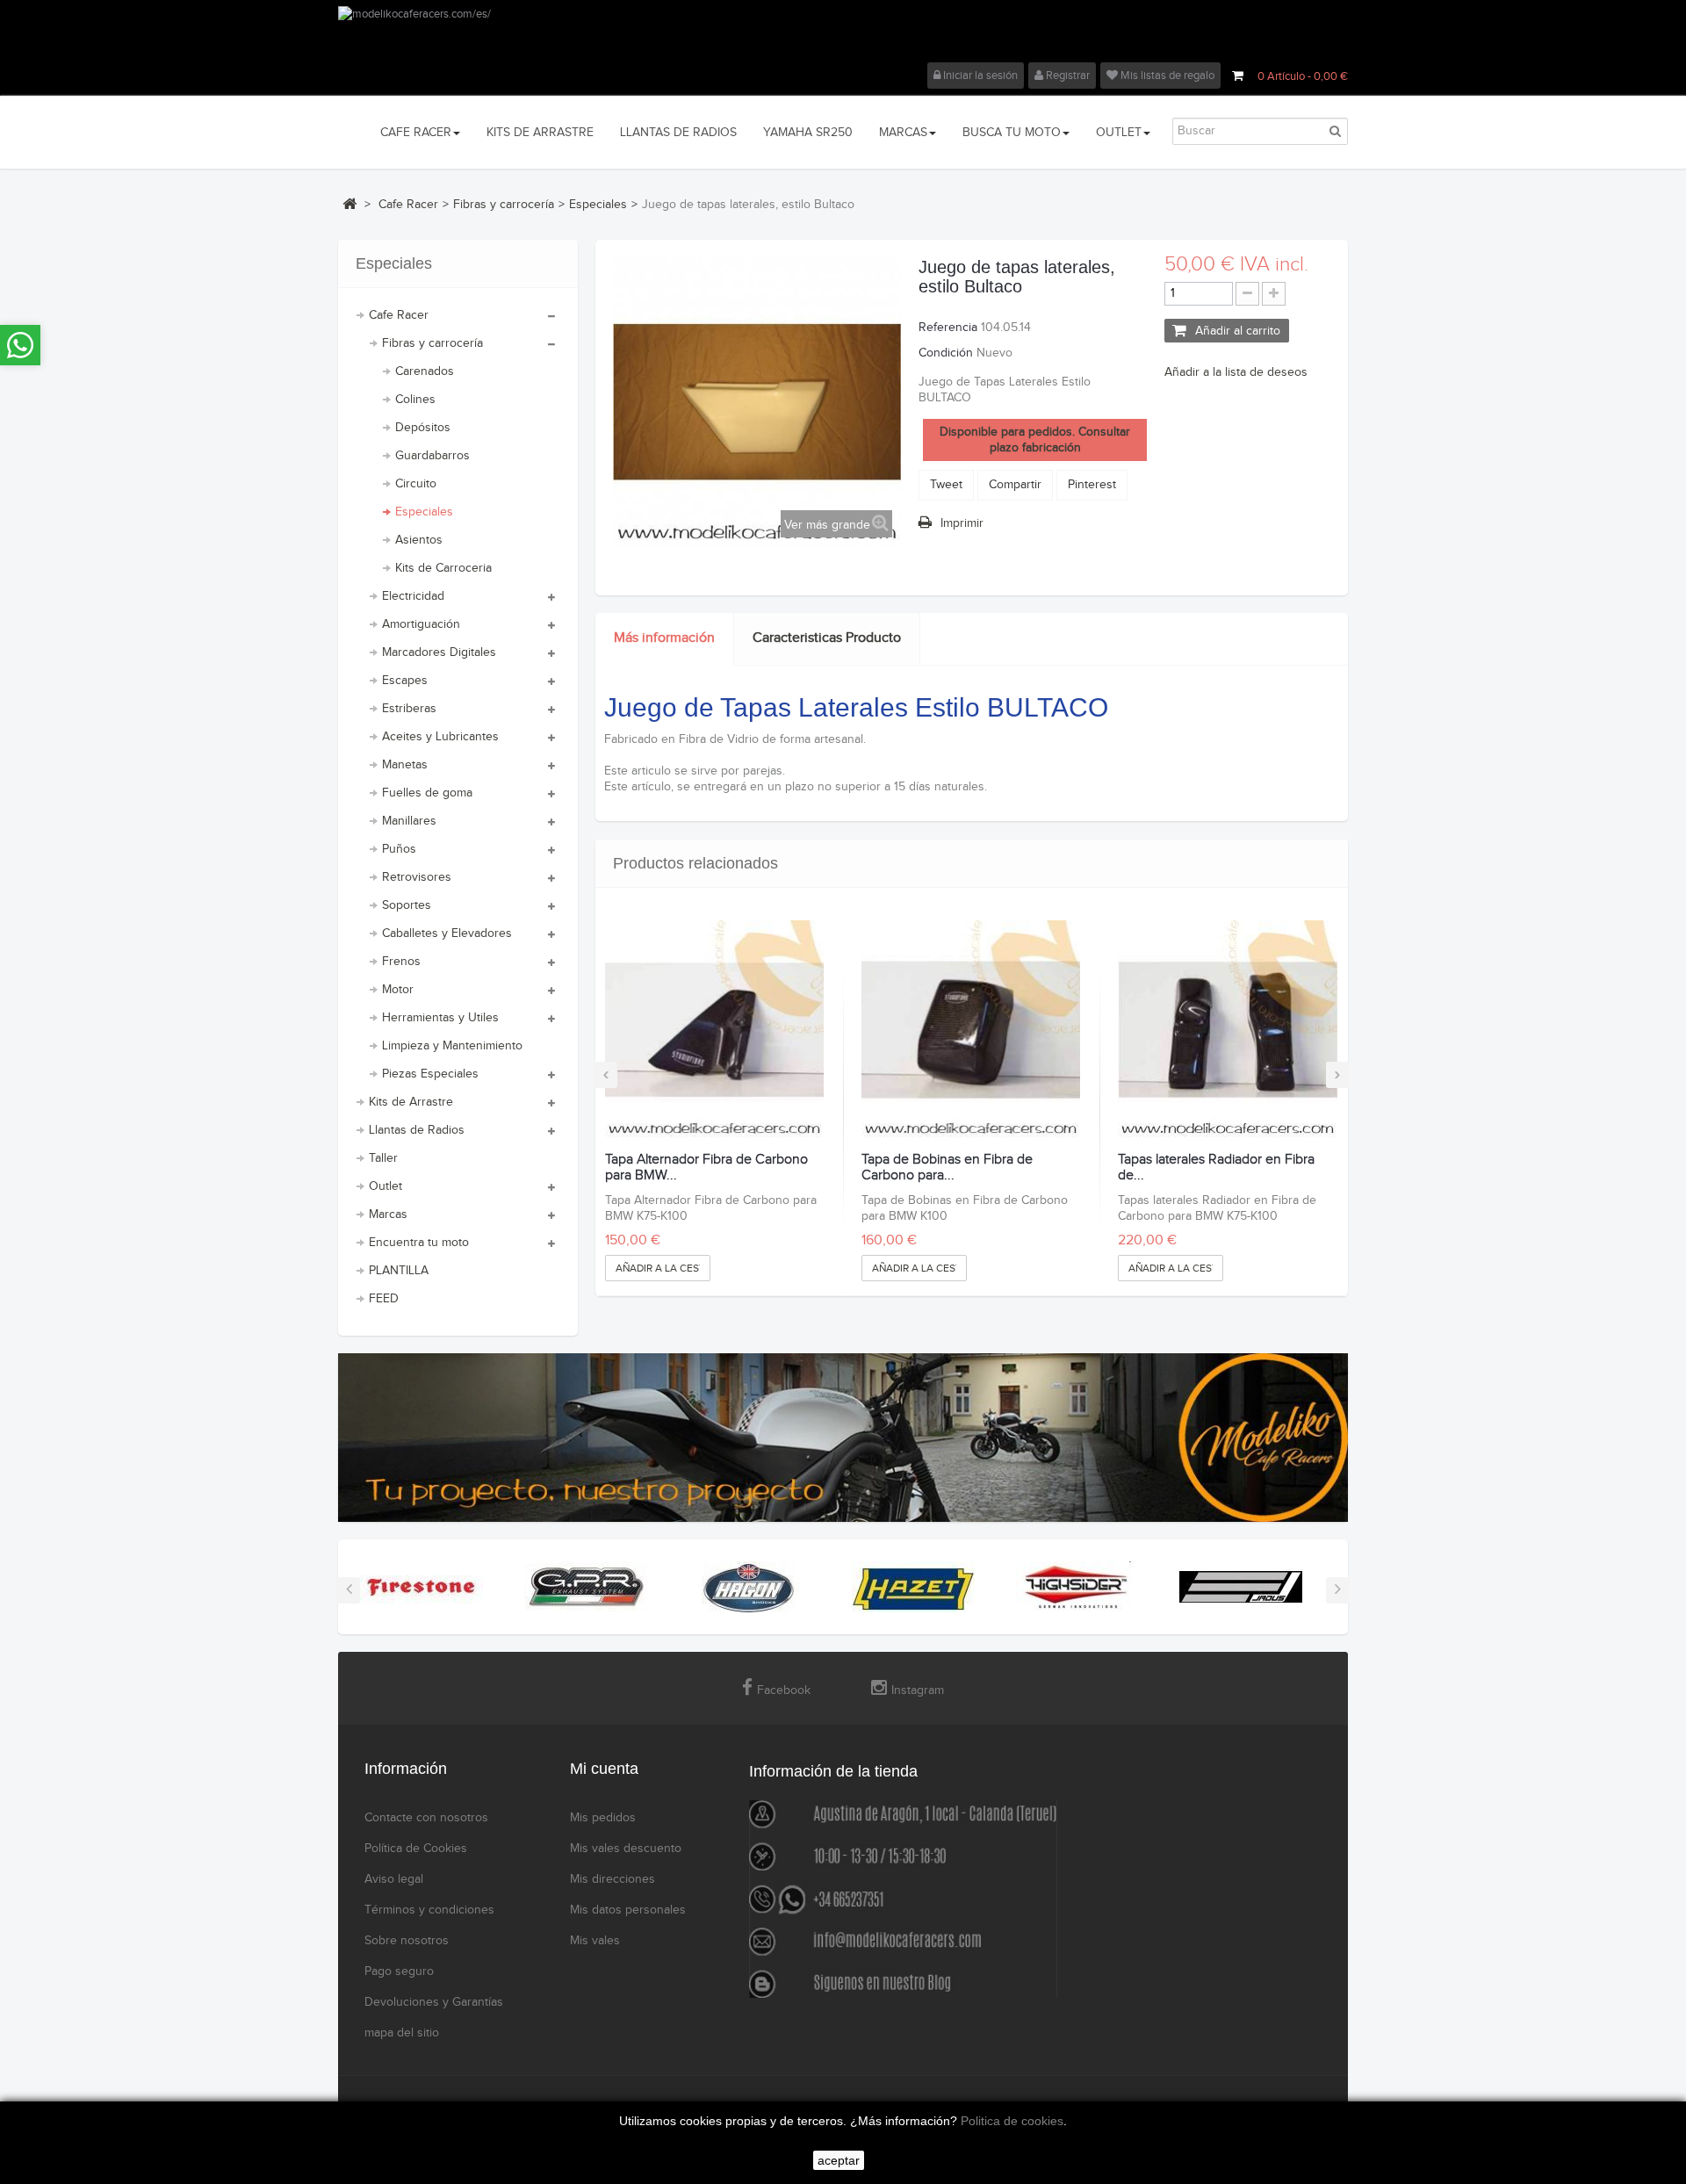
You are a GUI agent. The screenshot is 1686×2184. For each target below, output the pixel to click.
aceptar (839, 2160)
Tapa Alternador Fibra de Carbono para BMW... (706, 1168)
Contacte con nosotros (426, 1818)
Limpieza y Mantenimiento (452, 1046)
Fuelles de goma (427, 793)
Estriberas (409, 709)
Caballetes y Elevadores (447, 933)
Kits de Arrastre (411, 1102)
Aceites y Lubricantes (440, 737)
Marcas (388, 1215)
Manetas (405, 765)
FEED (384, 1299)
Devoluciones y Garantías (434, 2002)
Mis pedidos (603, 1818)
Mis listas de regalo (1166, 76)
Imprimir (962, 523)
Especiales (424, 512)
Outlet (385, 1186)
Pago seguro (399, 1971)
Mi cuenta (604, 1769)
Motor (398, 990)
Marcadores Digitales (439, 652)
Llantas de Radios (417, 1130)
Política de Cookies (416, 1849)
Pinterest (1092, 485)
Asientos (419, 540)
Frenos (401, 962)
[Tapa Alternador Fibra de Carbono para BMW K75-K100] (714, 1030)
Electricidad (413, 596)
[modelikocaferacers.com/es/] (843, 34)
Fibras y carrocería (432, 343)
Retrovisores (417, 877)
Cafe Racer (399, 315)
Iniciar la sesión (979, 76)
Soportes (407, 905)
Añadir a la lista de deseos (1236, 372)
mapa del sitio (402, 2033)
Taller (383, 1158)
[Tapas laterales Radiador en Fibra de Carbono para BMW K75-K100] (1227, 1030)
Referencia (948, 328)
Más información (664, 638)
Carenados (425, 371)
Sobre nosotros (407, 1941)
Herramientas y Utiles (440, 1018)
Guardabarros (432, 456)
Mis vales (595, 1941)
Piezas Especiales (430, 1074)
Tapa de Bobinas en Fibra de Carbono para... (947, 1168)
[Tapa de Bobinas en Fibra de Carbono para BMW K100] (971, 1030)
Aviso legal (394, 1879)
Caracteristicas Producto (827, 638)
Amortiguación (421, 624)
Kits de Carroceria (443, 568)
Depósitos (423, 428)
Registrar (1066, 76)
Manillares (409, 821)
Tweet (946, 485)
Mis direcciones (612, 1879)
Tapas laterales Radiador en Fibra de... (1216, 1168)
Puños (399, 849)
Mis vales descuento (626, 1849)
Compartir (1015, 485)
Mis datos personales (628, 1910)
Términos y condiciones (429, 1910)
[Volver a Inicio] (349, 204)
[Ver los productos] (421, 1587)
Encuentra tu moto (419, 1243)
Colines (415, 400)
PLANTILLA (399, 1271)
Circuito (416, 484)
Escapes (405, 681)
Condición (946, 353)
